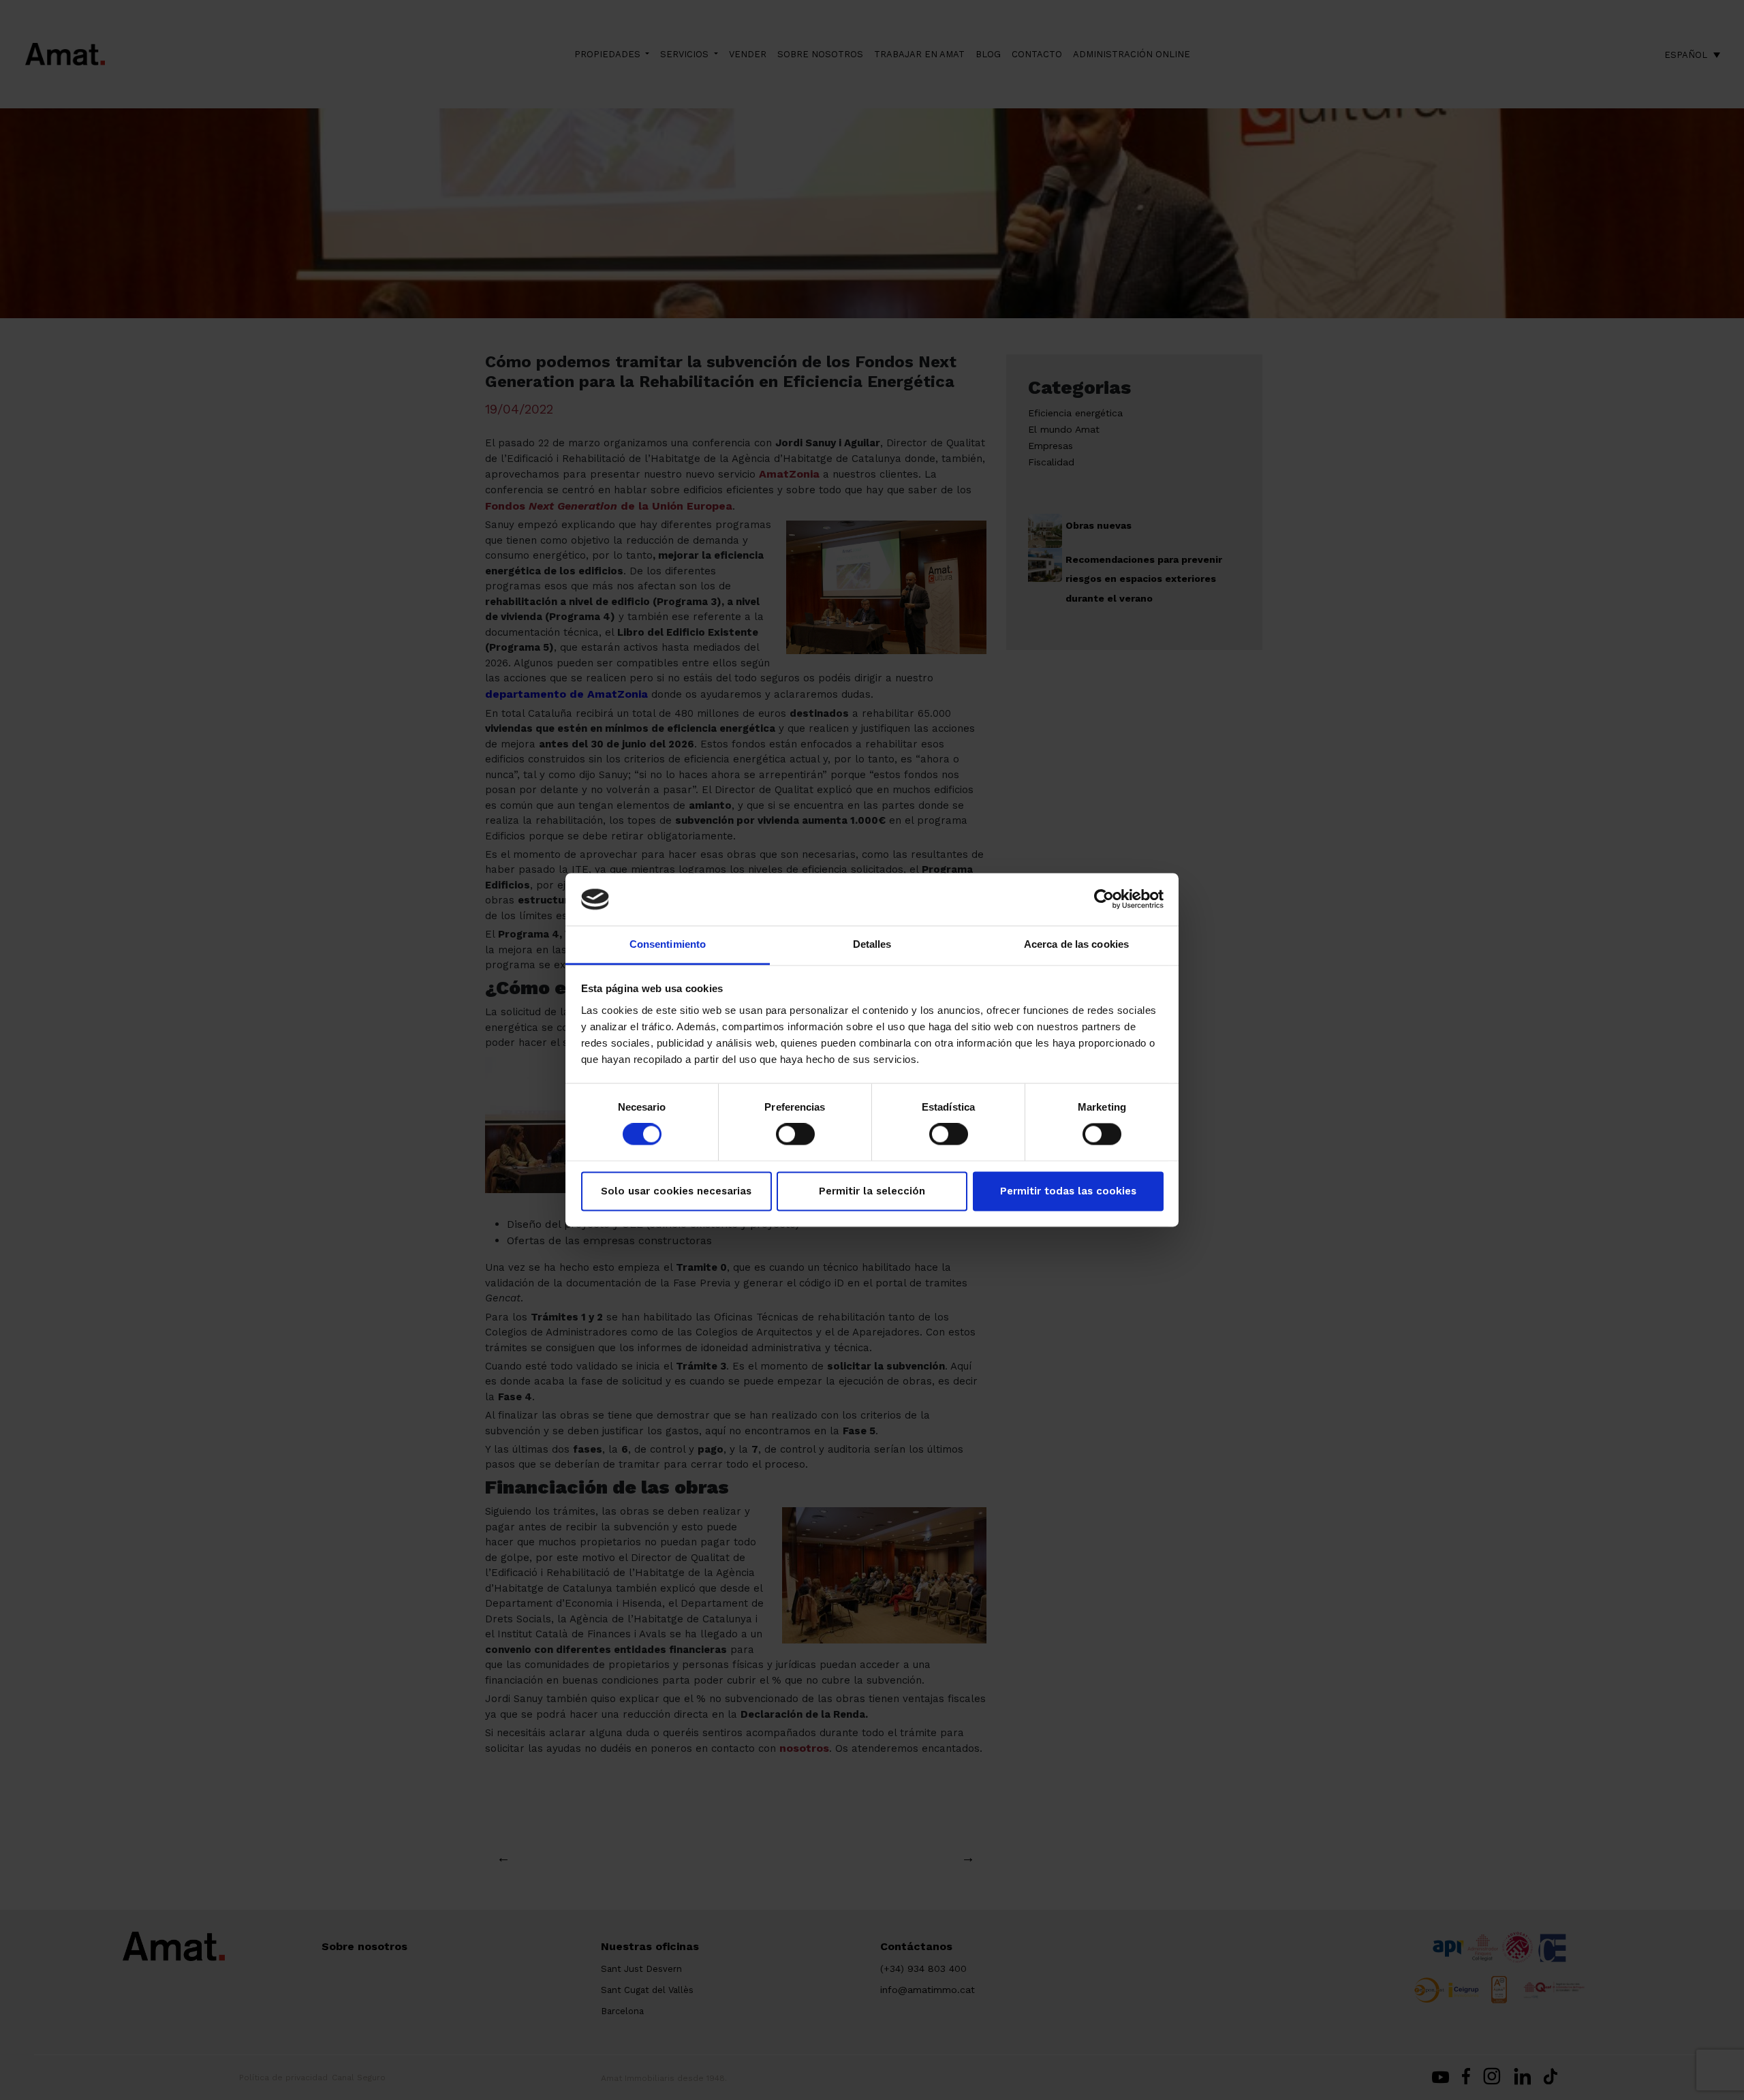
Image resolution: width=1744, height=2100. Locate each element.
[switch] (795, 1134)
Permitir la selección (872, 1191)
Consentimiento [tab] (668, 944)
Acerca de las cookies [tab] (1076, 944)
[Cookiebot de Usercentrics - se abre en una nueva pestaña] (1104, 899)
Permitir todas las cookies (1068, 1191)
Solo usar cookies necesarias (676, 1191)
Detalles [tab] (872, 944)
